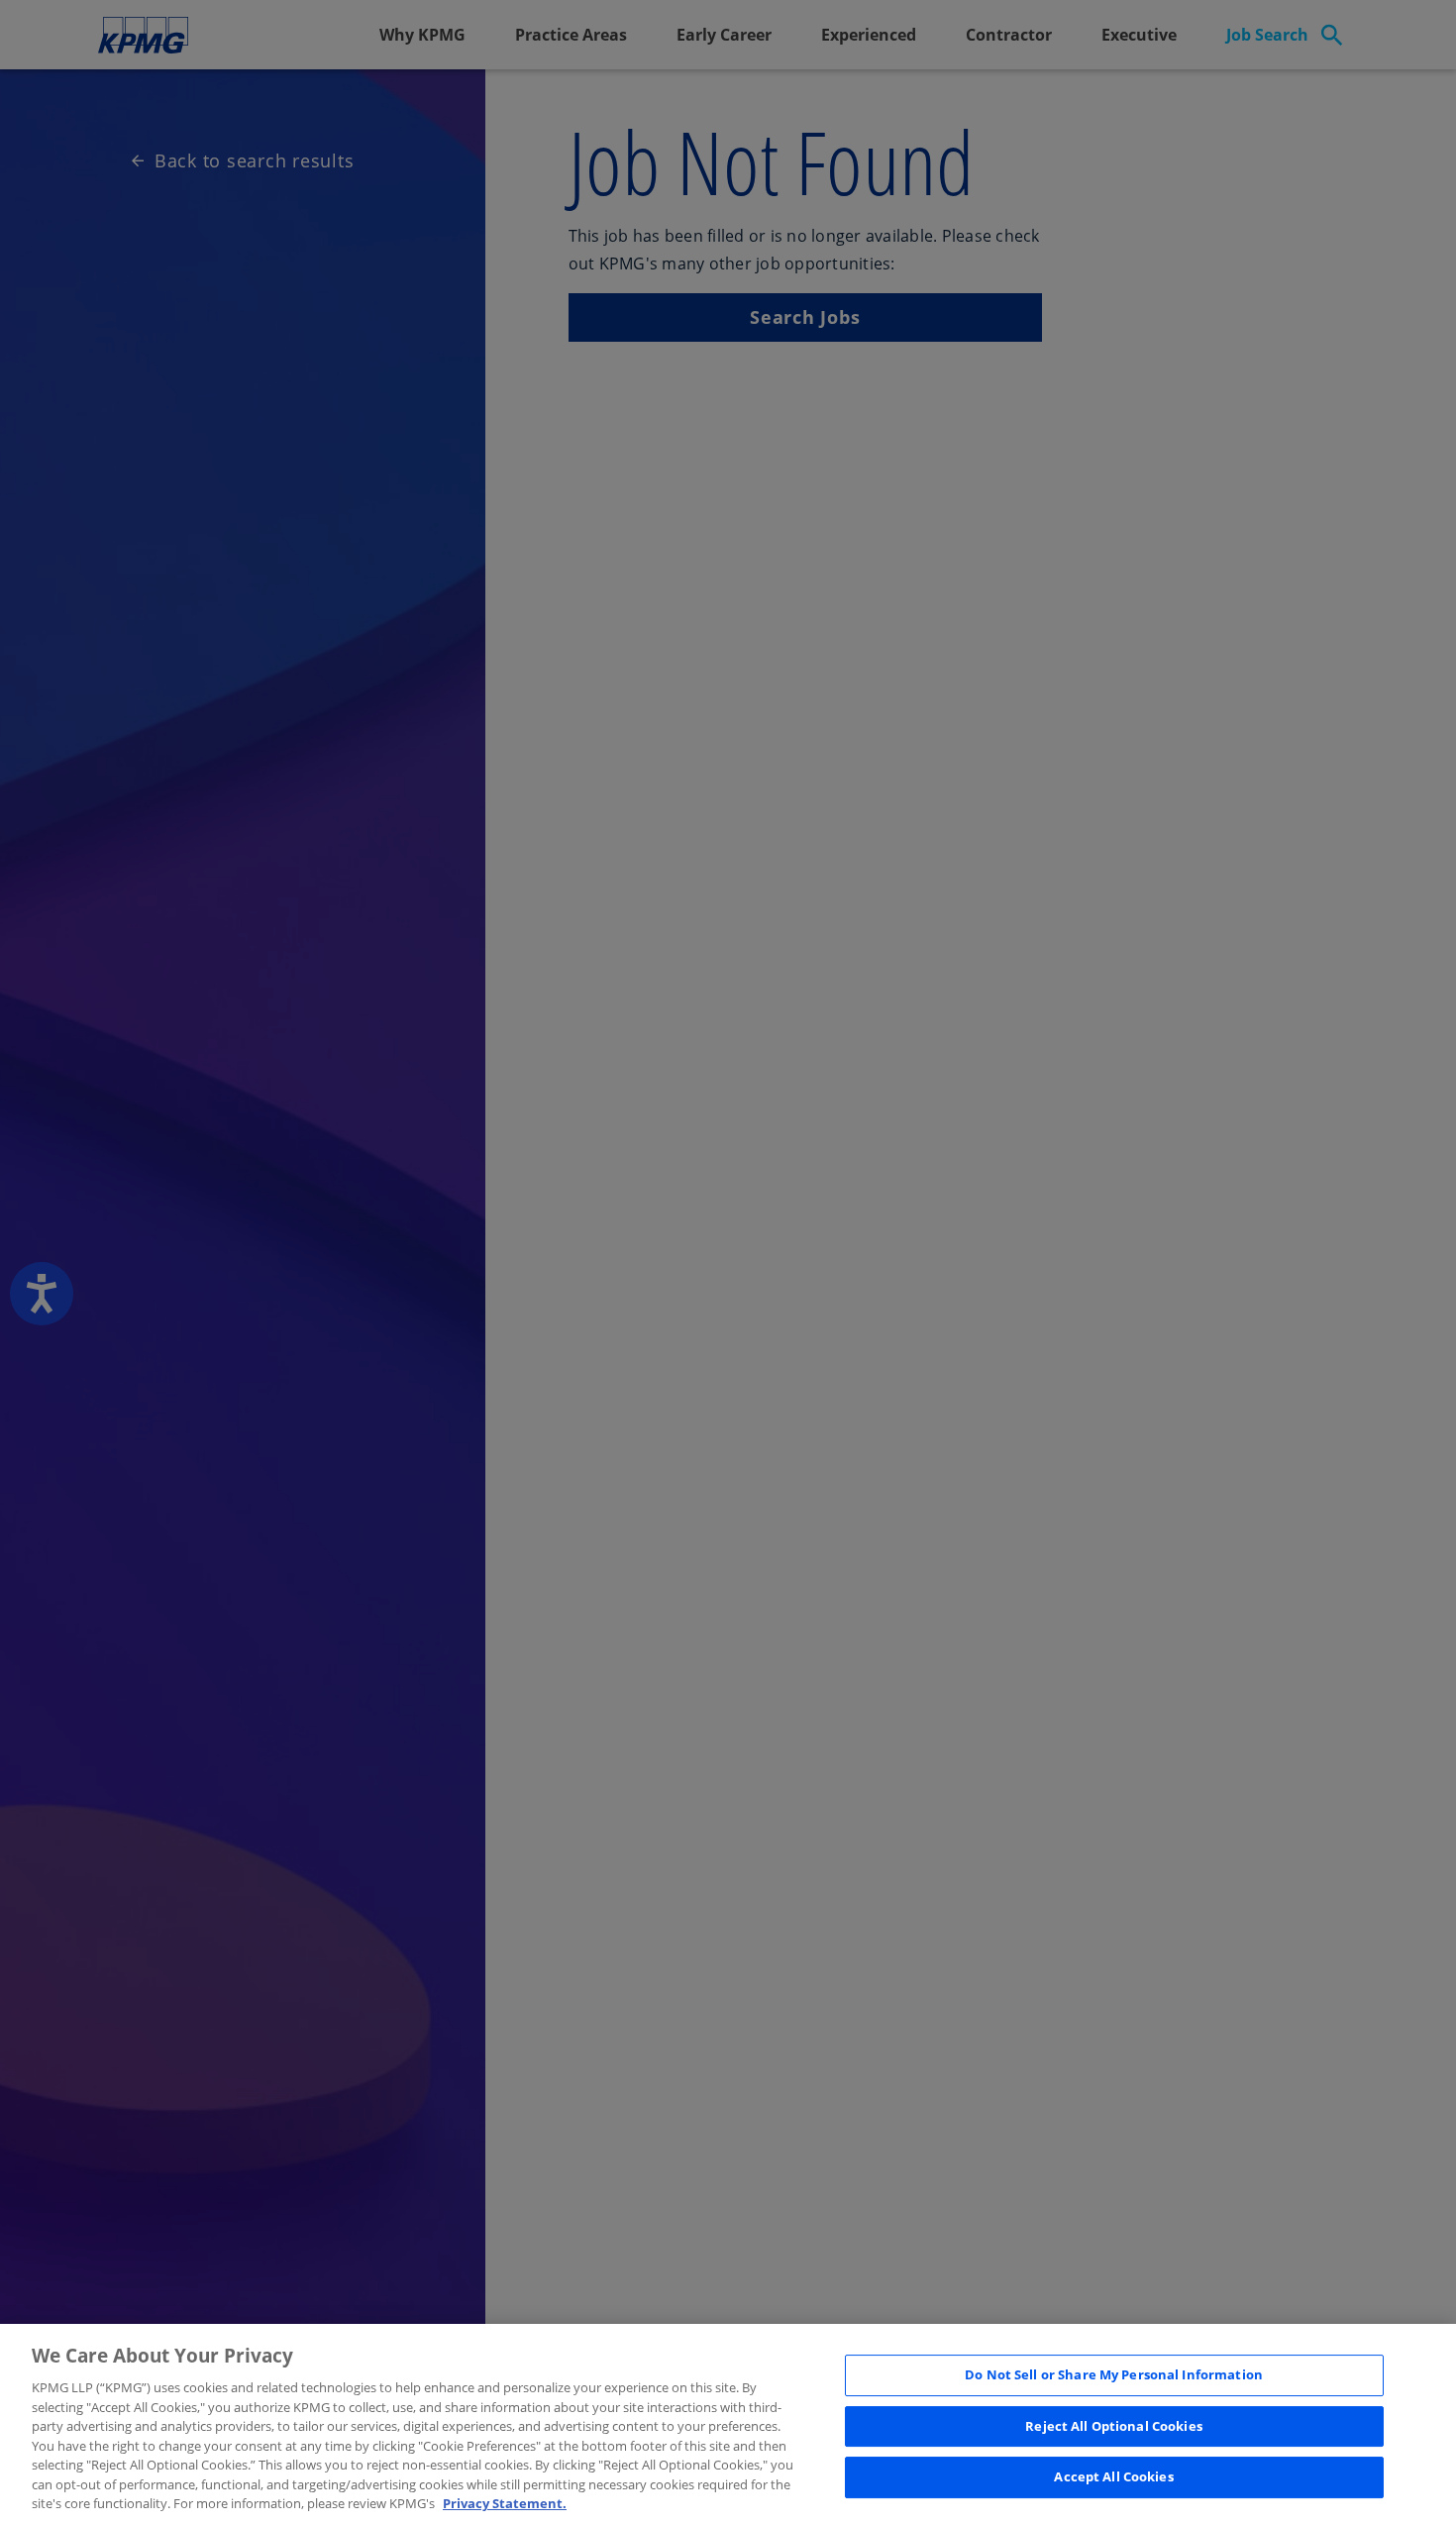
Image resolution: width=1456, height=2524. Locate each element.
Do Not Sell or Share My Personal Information (1114, 2374)
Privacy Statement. (505, 2503)
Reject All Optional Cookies (1114, 2426)
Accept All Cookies (1113, 2477)
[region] (728, 2424)
